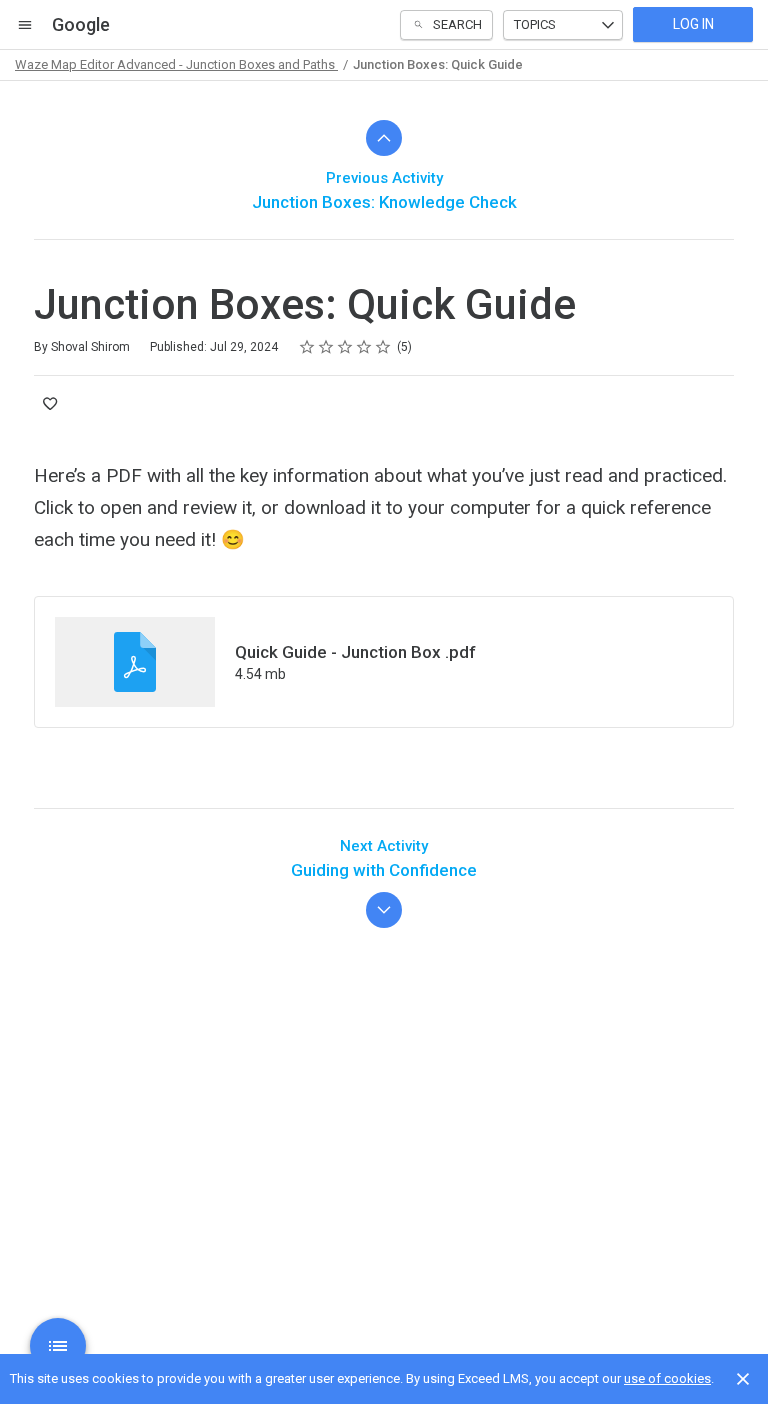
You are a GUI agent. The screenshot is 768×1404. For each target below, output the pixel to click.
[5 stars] (383, 347)
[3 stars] (345, 347)
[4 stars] (364, 347)
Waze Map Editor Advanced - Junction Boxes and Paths (176, 64)
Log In (693, 24)
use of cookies (667, 1378)
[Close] (743, 1379)
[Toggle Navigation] (26, 25)
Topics (535, 24)
